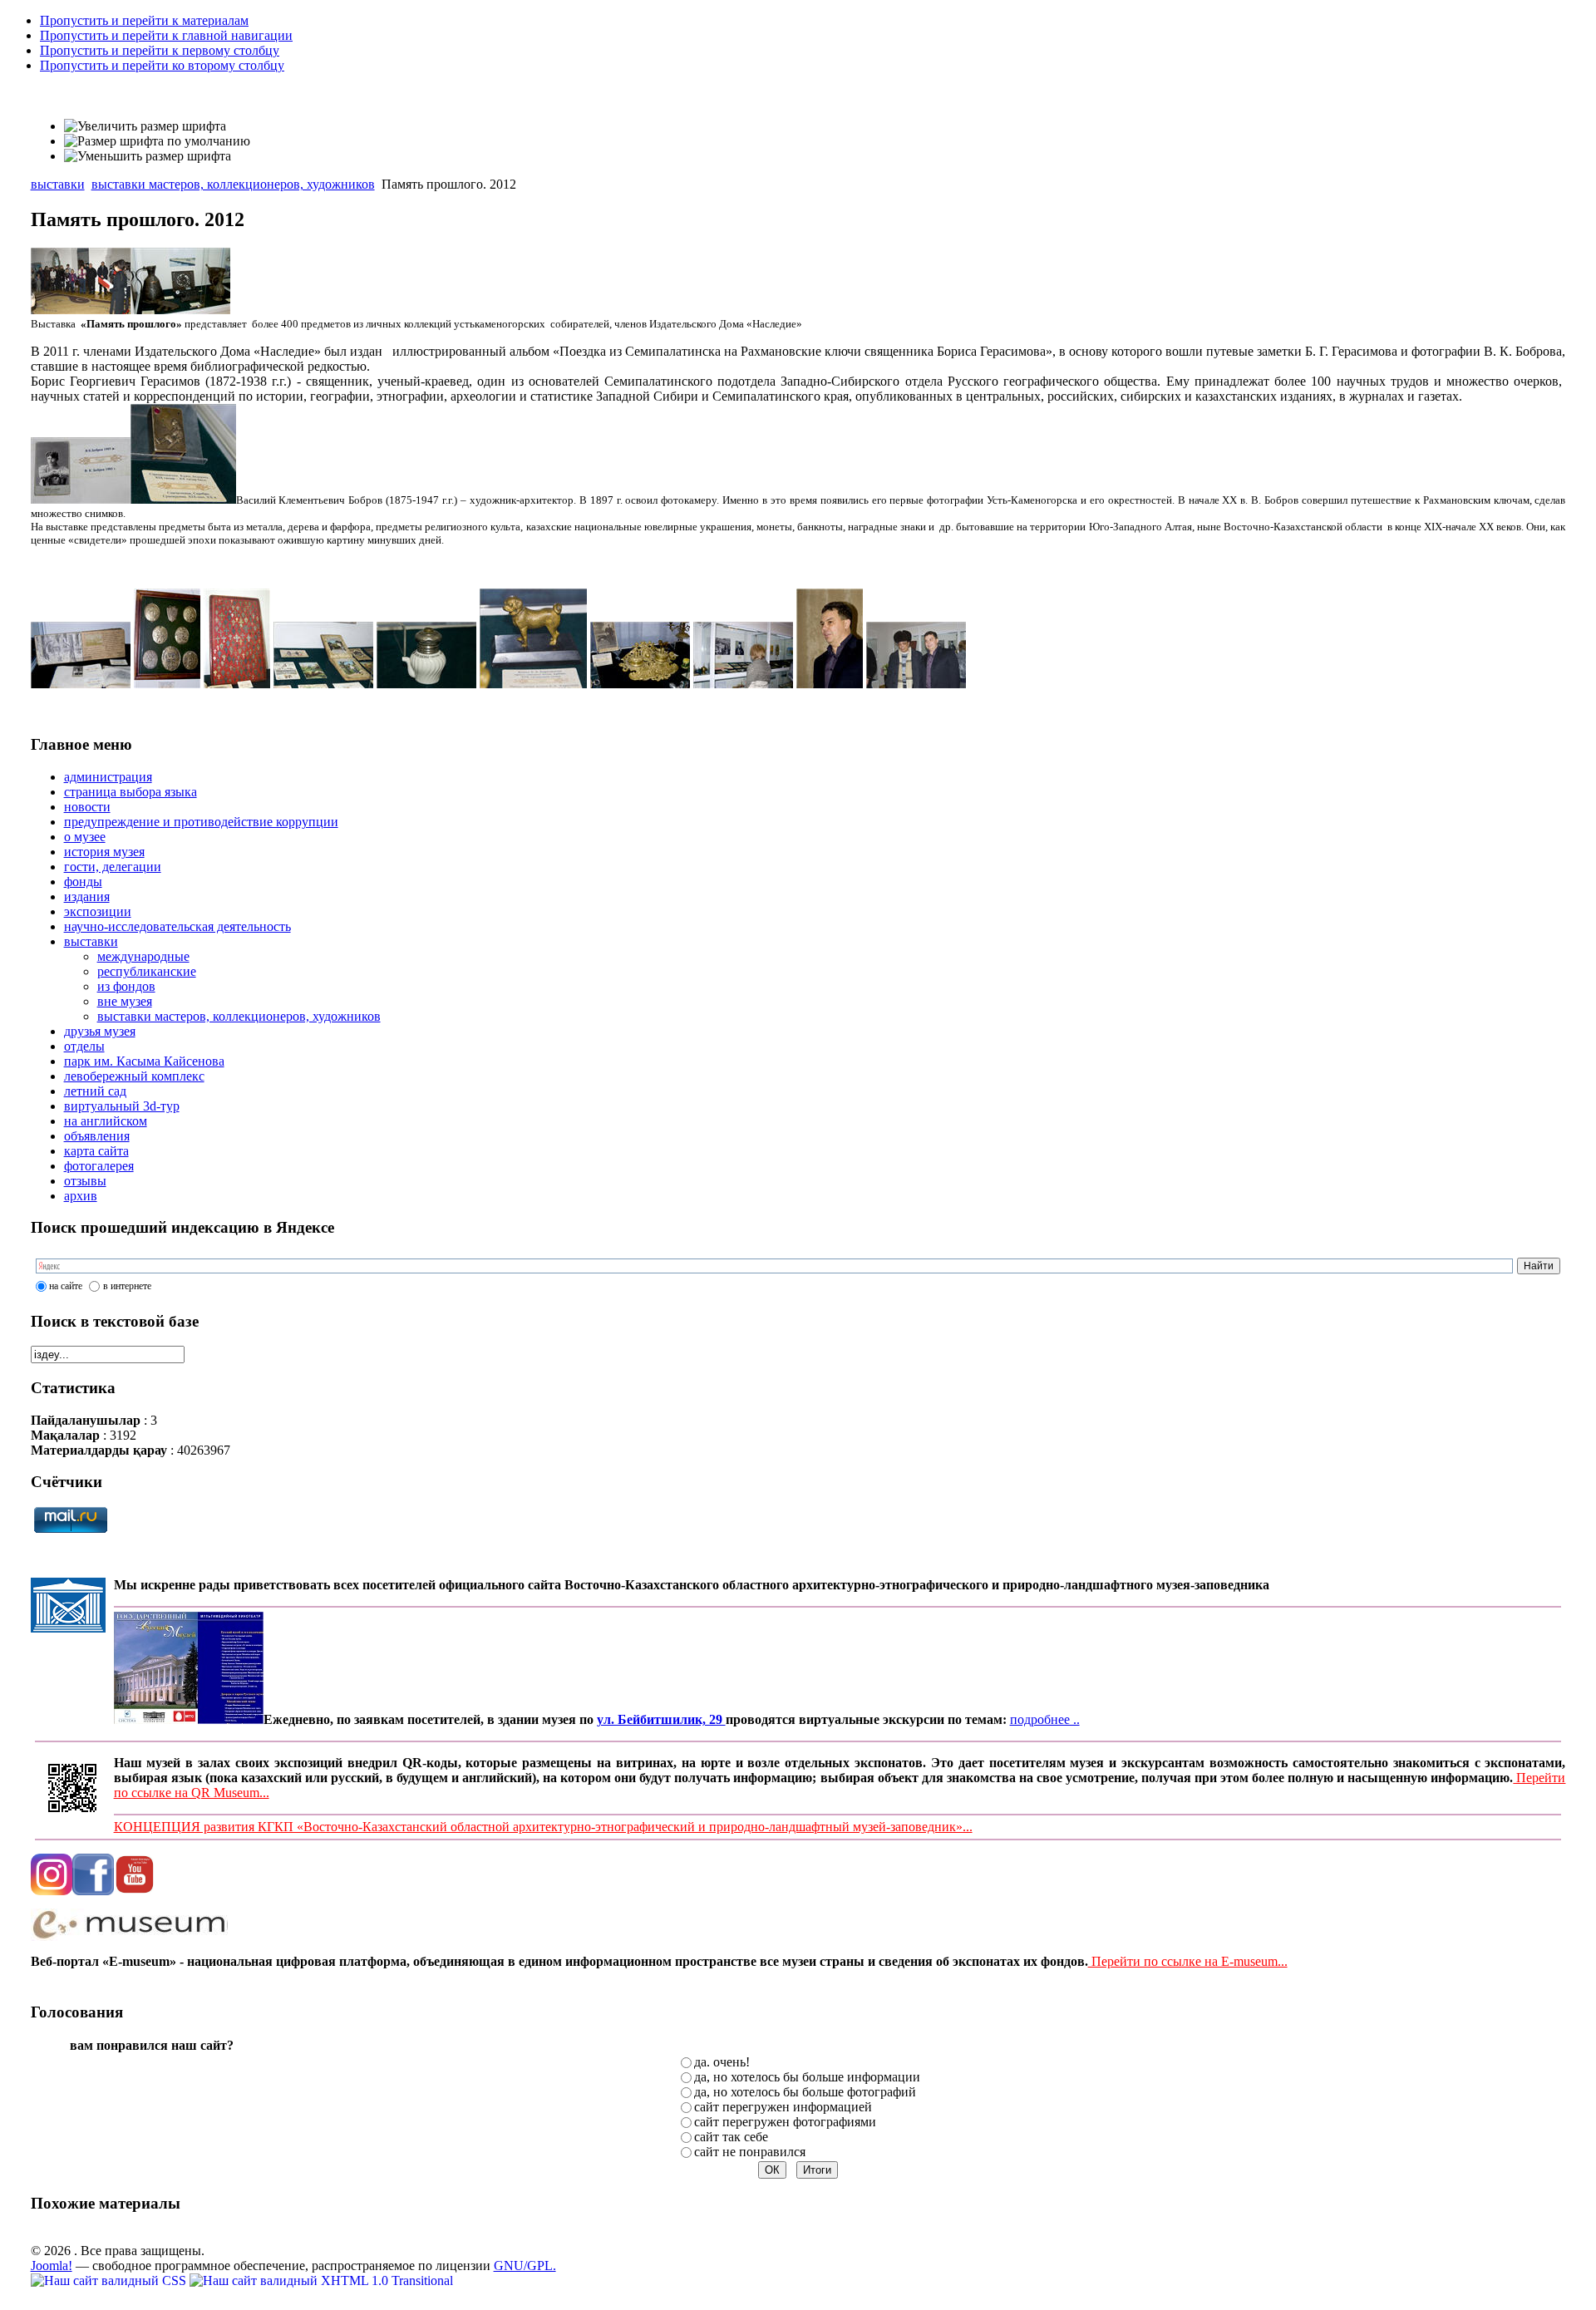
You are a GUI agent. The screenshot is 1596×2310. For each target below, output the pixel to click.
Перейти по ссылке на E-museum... (1188, 1961)
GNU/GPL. (525, 2266)
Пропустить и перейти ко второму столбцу (162, 65)
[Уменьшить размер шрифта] (148, 156)
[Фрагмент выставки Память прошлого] (180, 310)
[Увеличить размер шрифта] (145, 126)
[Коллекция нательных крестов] (237, 684)
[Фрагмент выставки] (743, 684)
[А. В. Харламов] (830, 684)
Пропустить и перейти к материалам (144, 20)
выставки (58, 184)
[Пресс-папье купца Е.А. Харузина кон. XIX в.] (533, 684)
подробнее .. (1045, 1719)
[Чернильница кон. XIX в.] (640, 684)
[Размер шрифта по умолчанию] (157, 141)
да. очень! (722, 2062)
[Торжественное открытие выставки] (81, 310)
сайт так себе (731, 2137)
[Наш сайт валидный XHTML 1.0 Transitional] (321, 2280)
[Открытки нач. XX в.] (323, 684)
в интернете (127, 1286)
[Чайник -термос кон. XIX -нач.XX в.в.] (426, 684)
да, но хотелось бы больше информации (807, 2077)
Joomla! (52, 2266)
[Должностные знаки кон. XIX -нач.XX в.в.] (167, 684)
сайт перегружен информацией (783, 2107)
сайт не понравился (750, 2152)
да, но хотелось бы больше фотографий (805, 2092)
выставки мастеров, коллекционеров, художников (233, 184)
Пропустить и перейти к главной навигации (166, 35)
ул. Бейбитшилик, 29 (661, 1719)
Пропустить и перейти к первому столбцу (160, 50)
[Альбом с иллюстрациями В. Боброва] (81, 684)
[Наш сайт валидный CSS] (110, 2280)
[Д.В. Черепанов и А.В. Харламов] (916, 684)
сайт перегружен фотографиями (785, 2122)
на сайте (66, 1286)
